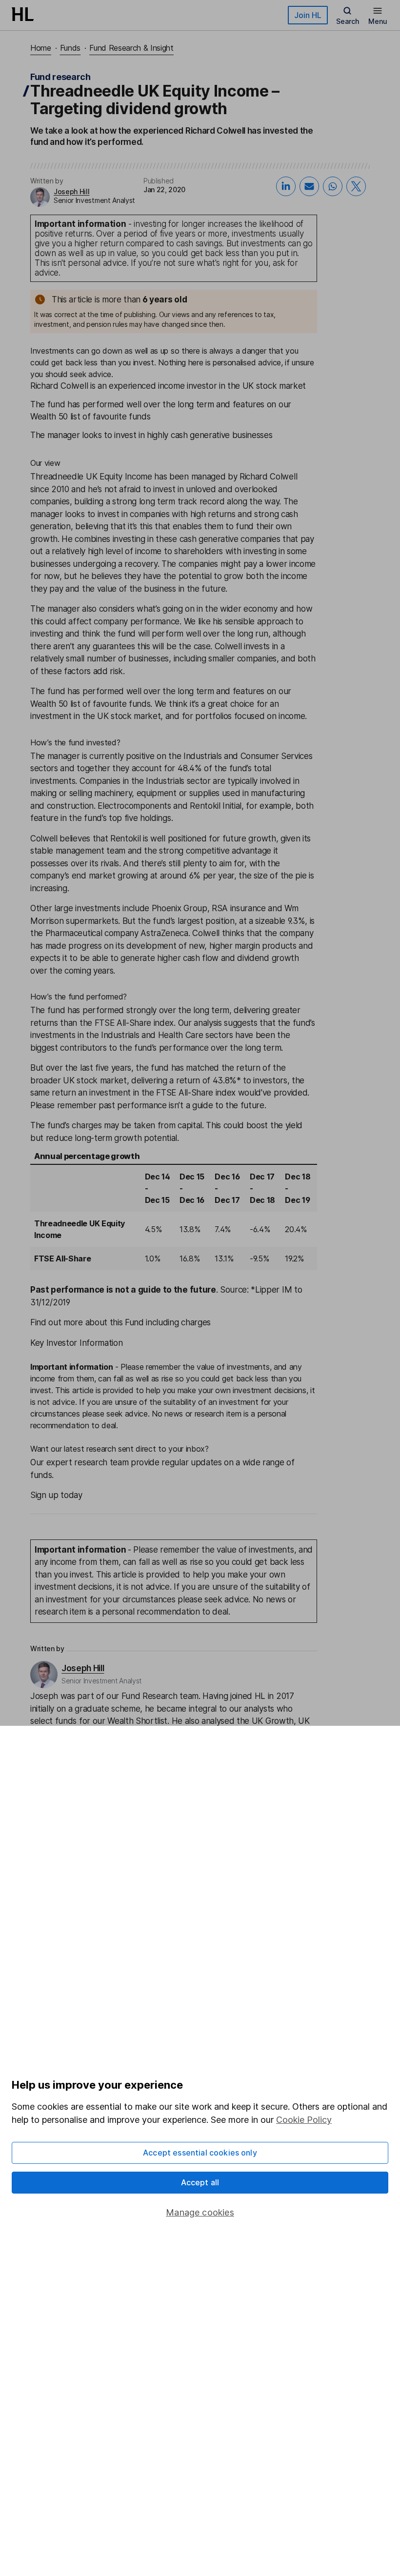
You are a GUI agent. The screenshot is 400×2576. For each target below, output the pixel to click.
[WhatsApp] (333, 186)
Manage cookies (200, 2212)
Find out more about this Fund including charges (120, 1322)
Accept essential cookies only (200, 2153)
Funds (70, 48)
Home (41, 48)
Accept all (200, 2182)
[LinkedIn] (286, 186)
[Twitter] (356, 186)
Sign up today (56, 1495)
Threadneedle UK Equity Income (91, 477)
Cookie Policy (304, 2120)
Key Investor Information (76, 1343)
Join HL (308, 15)
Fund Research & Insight (131, 48)
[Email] (309, 186)
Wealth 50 (49, 704)
